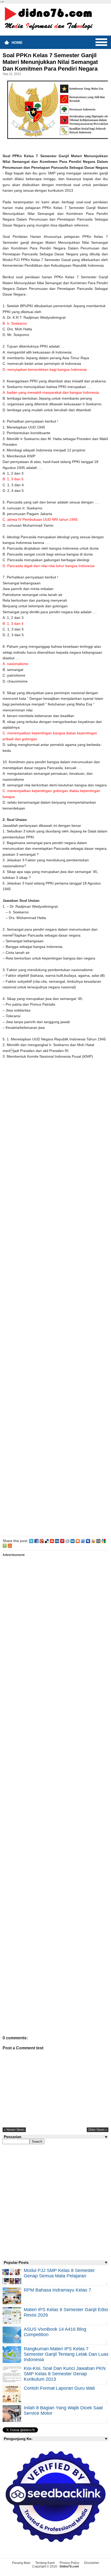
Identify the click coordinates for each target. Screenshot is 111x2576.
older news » (98, 2130)
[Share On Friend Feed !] (83, 1541)
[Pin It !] (62, 1541)
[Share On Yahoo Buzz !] (93, 1541)
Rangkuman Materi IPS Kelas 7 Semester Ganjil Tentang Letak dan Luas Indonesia (66, 2354)
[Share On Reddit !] (67, 1541)
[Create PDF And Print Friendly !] (5, 1545)
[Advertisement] (55, 1299)
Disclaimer (92, 2563)
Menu (101, 42)
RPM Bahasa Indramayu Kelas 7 (57, 2290)
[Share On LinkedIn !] (73, 1541)
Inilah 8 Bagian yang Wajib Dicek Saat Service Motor (63, 2410)
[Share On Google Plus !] (42, 1541)
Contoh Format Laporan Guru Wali (59, 2388)
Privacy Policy (69, 2563)
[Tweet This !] (31, 1541)
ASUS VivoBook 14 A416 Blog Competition (55, 2332)
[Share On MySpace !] (88, 1541)
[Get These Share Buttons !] (98, 1541)
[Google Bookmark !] (104, 1541)
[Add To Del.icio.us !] (47, 1541)
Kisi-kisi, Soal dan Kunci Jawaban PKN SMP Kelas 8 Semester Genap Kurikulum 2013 (65, 2374)
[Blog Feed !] (10, 1545)
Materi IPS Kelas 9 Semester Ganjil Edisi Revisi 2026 (66, 2312)
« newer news (14, 2130)
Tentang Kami (45, 2563)
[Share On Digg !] (57, 1541)
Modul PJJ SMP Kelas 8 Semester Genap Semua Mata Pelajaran (59, 2273)
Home (17, 43)
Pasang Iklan (21, 2563)
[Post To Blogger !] (78, 1541)
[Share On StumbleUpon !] (52, 1541)
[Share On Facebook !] (36, 1541)
